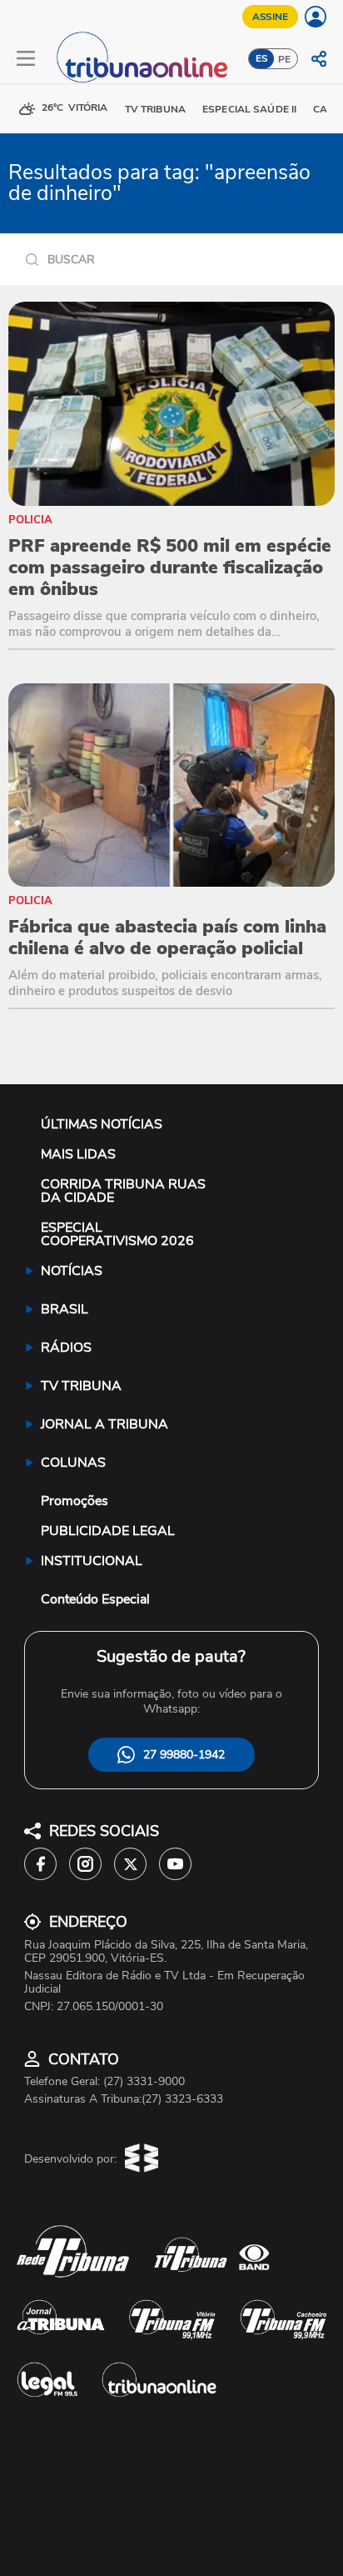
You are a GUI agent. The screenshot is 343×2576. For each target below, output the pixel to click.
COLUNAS (73, 1463)
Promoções (75, 1501)
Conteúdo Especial (95, 1599)
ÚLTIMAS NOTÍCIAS (102, 1124)
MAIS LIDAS (78, 1154)
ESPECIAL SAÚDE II (249, 109)
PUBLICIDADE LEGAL (108, 1531)
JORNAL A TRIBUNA (104, 1424)
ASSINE (270, 17)
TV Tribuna (155, 109)
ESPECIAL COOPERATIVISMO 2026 (117, 1234)
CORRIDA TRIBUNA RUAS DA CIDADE (123, 1191)
